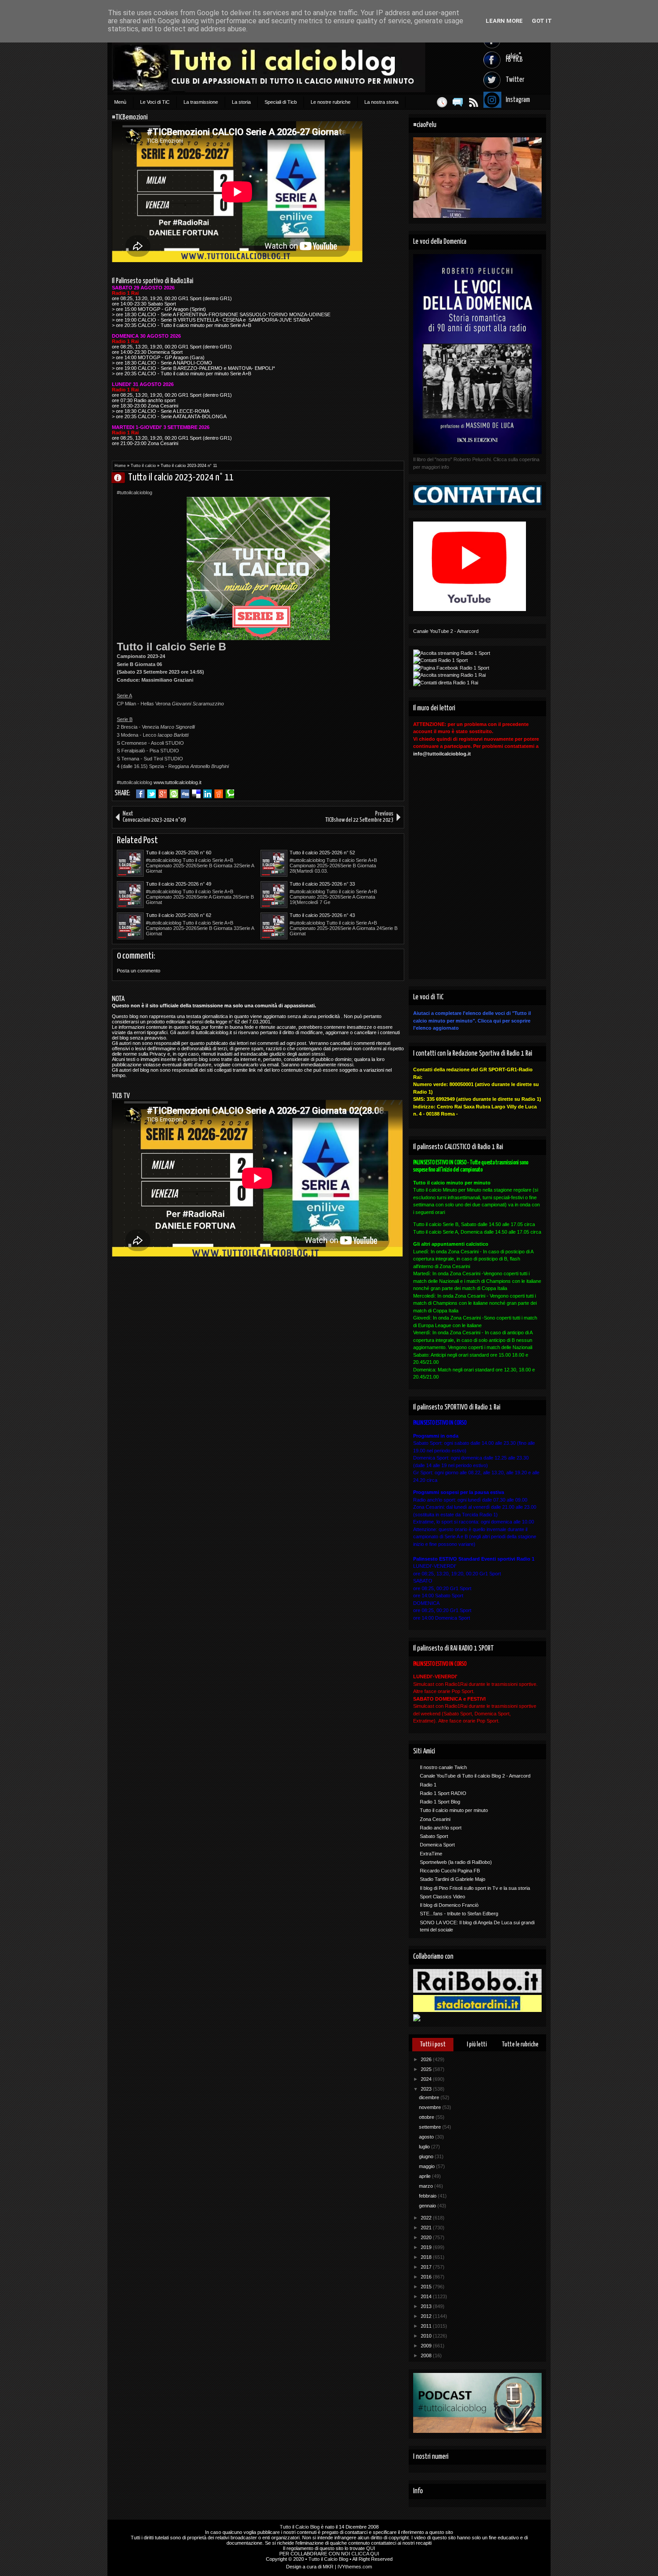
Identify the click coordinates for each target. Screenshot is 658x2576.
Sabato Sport (434, 1836)
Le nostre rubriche (331, 102)
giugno (427, 2156)
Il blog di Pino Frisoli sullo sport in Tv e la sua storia (475, 1888)
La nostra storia (381, 102)
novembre (431, 2107)
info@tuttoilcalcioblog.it (442, 754)
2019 (427, 2247)
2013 (427, 2306)
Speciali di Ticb (281, 102)
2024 (427, 2079)
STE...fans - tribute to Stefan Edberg (459, 1914)
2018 (427, 2257)
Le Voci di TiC (155, 102)
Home (120, 466)
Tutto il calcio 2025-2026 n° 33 (322, 884)
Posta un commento (139, 971)
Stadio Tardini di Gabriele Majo (453, 1879)
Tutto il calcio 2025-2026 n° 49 (179, 884)
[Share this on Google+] (163, 794)
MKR (328, 2567)
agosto (427, 2137)
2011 (427, 2326)
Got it (542, 21)
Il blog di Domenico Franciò (449, 1905)
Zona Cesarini (435, 1819)
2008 (427, 2355)
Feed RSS (473, 102)
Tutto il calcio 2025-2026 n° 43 (322, 915)
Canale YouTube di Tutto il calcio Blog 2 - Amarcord (475, 1776)
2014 (427, 2296)
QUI (371, 2548)
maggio (427, 2166)
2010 (427, 2336)
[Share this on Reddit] (219, 794)
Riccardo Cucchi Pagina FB (450, 1871)
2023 (427, 2089)
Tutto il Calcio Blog (300, 2527)
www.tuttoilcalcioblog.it (177, 782)
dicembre (430, 2097)
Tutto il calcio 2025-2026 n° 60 (179, 853)
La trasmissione (201, 102)
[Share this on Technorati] (230, 794)
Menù (120, 102)
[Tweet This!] (152, 794)
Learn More (504, 21)
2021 (427, 2228)
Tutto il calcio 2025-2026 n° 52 (322, 853)
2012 (427, 2316)
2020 (427, 2237)
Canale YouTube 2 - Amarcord (446, 631)
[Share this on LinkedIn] (207, 794)
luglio (425, 2147)
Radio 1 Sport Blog (440, 1802)
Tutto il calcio (143, 466)
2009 (427, 2346)
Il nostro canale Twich (443, 1767)
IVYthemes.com (355, 2567)
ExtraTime (431, 1854)
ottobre (427, 2117)
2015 (427, 2287)
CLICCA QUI (365, 2554)
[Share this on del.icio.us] (196, 794)
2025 (427, 2069)
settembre (431, 2127)
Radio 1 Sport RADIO (443, 1793)
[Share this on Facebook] (140, 794)
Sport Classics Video (442, 1897)
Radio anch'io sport (441, 1828)
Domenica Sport (437, 1845)
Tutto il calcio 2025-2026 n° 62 (179, 915)
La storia (241, 102)
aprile (425, 2176)
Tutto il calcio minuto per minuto (454, 1810)
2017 (427, 2267)
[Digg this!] (185, 794)
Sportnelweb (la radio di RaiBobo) (456, 1862)
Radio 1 (428, 1785)
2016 (427, 2277)
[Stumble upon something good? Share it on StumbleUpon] (174, 794)
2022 (427, 2218)
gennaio (428, 2206)
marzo (427, 2186)
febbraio (428, 2196)
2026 (427, 2059)
